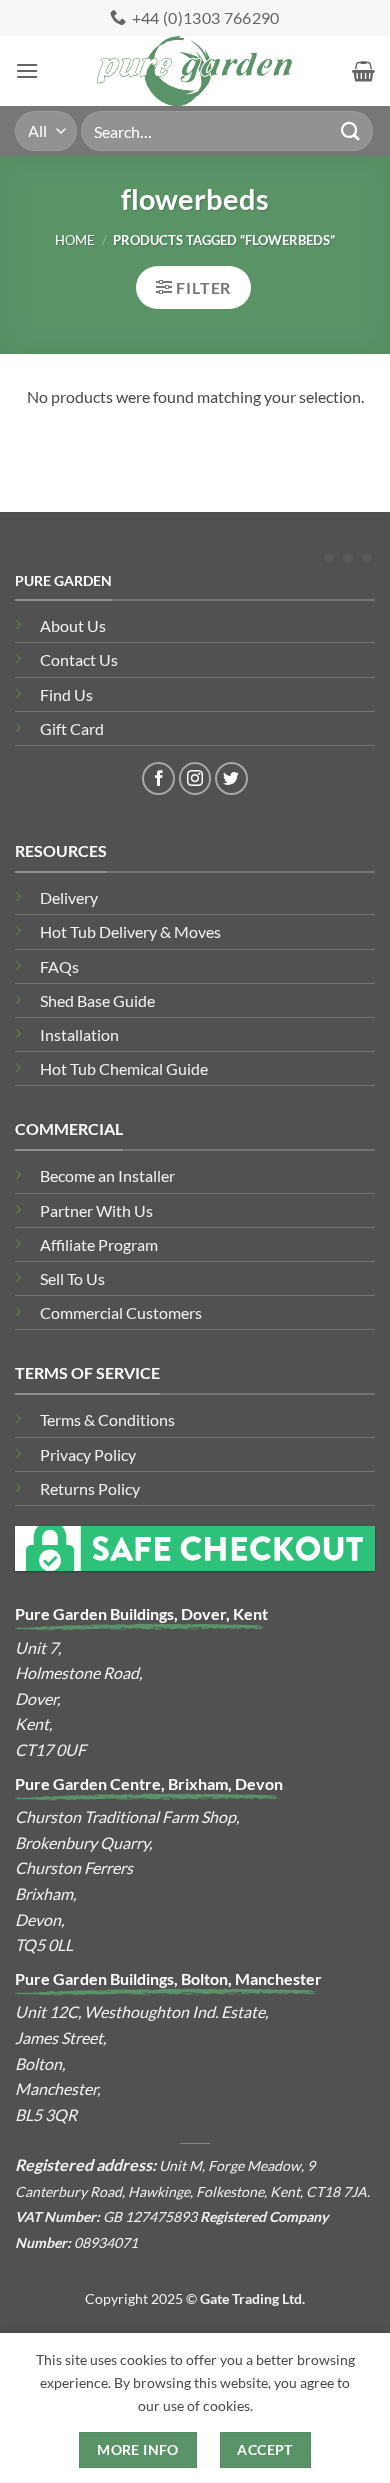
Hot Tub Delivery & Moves (130, 931)
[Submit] (351, 130)
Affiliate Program (99, 1244)
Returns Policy (90, 1488)
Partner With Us (96, 1210)
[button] (27, 70)
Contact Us (79, 659)
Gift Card (72, 728)
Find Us (66, 694)
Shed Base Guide (97, 1000)
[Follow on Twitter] (231, 778)
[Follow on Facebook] (158, 778)
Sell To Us (72, 1278)
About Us (73, 625)
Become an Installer (107, 1175)
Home (75, 240)
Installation (79, 1034)
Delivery (69, 897)
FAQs (59, 966)
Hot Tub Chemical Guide (124, 1068)
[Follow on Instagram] (195, 778)
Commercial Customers (121, 1312)
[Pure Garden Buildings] (195, 71)
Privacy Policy (88, 1454)
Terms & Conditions (107, 1419)
